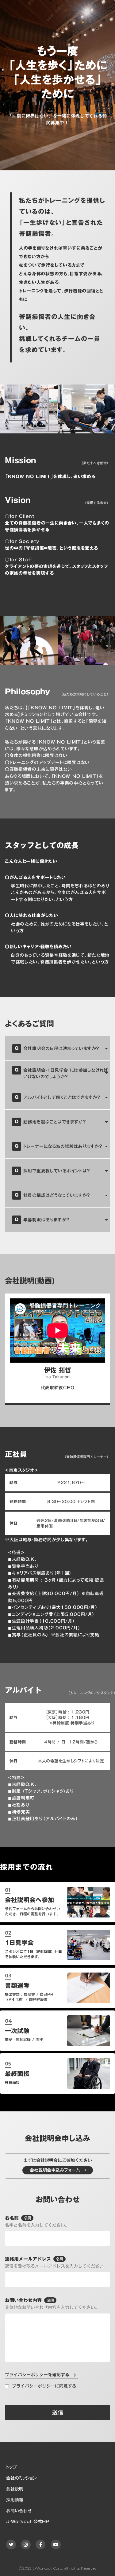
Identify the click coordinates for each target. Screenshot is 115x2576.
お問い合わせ (19, 2511)
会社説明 (15, 2489)
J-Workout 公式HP (28, 2522)
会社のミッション (21, 2478)
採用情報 (15, 2500)
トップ (11, 2467)
